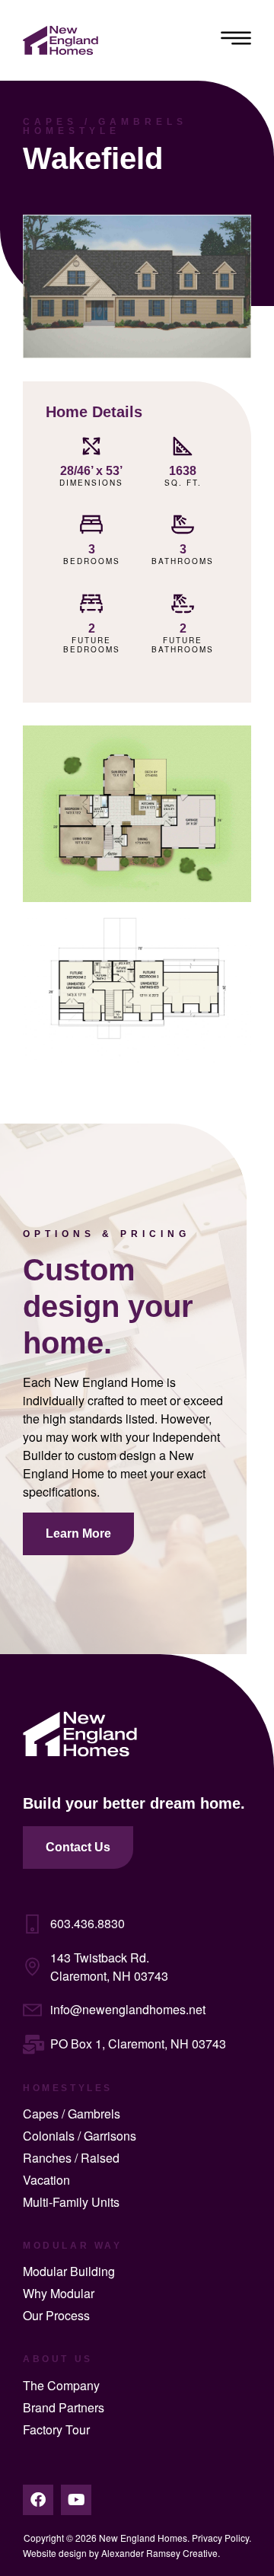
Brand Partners (64, 2407)
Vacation (46, 2180)
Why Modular (59, 2293)
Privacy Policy (220, 2538)
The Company (61, 2385)
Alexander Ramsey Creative (159, 2553)
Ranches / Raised (71, 2158)
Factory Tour (56, 2429)
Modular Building (69, 2271)
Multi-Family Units (71, 2202)
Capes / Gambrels (72, 2114)
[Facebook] (38, 2500)
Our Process (56, 2315)
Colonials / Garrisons (80, 2136)
